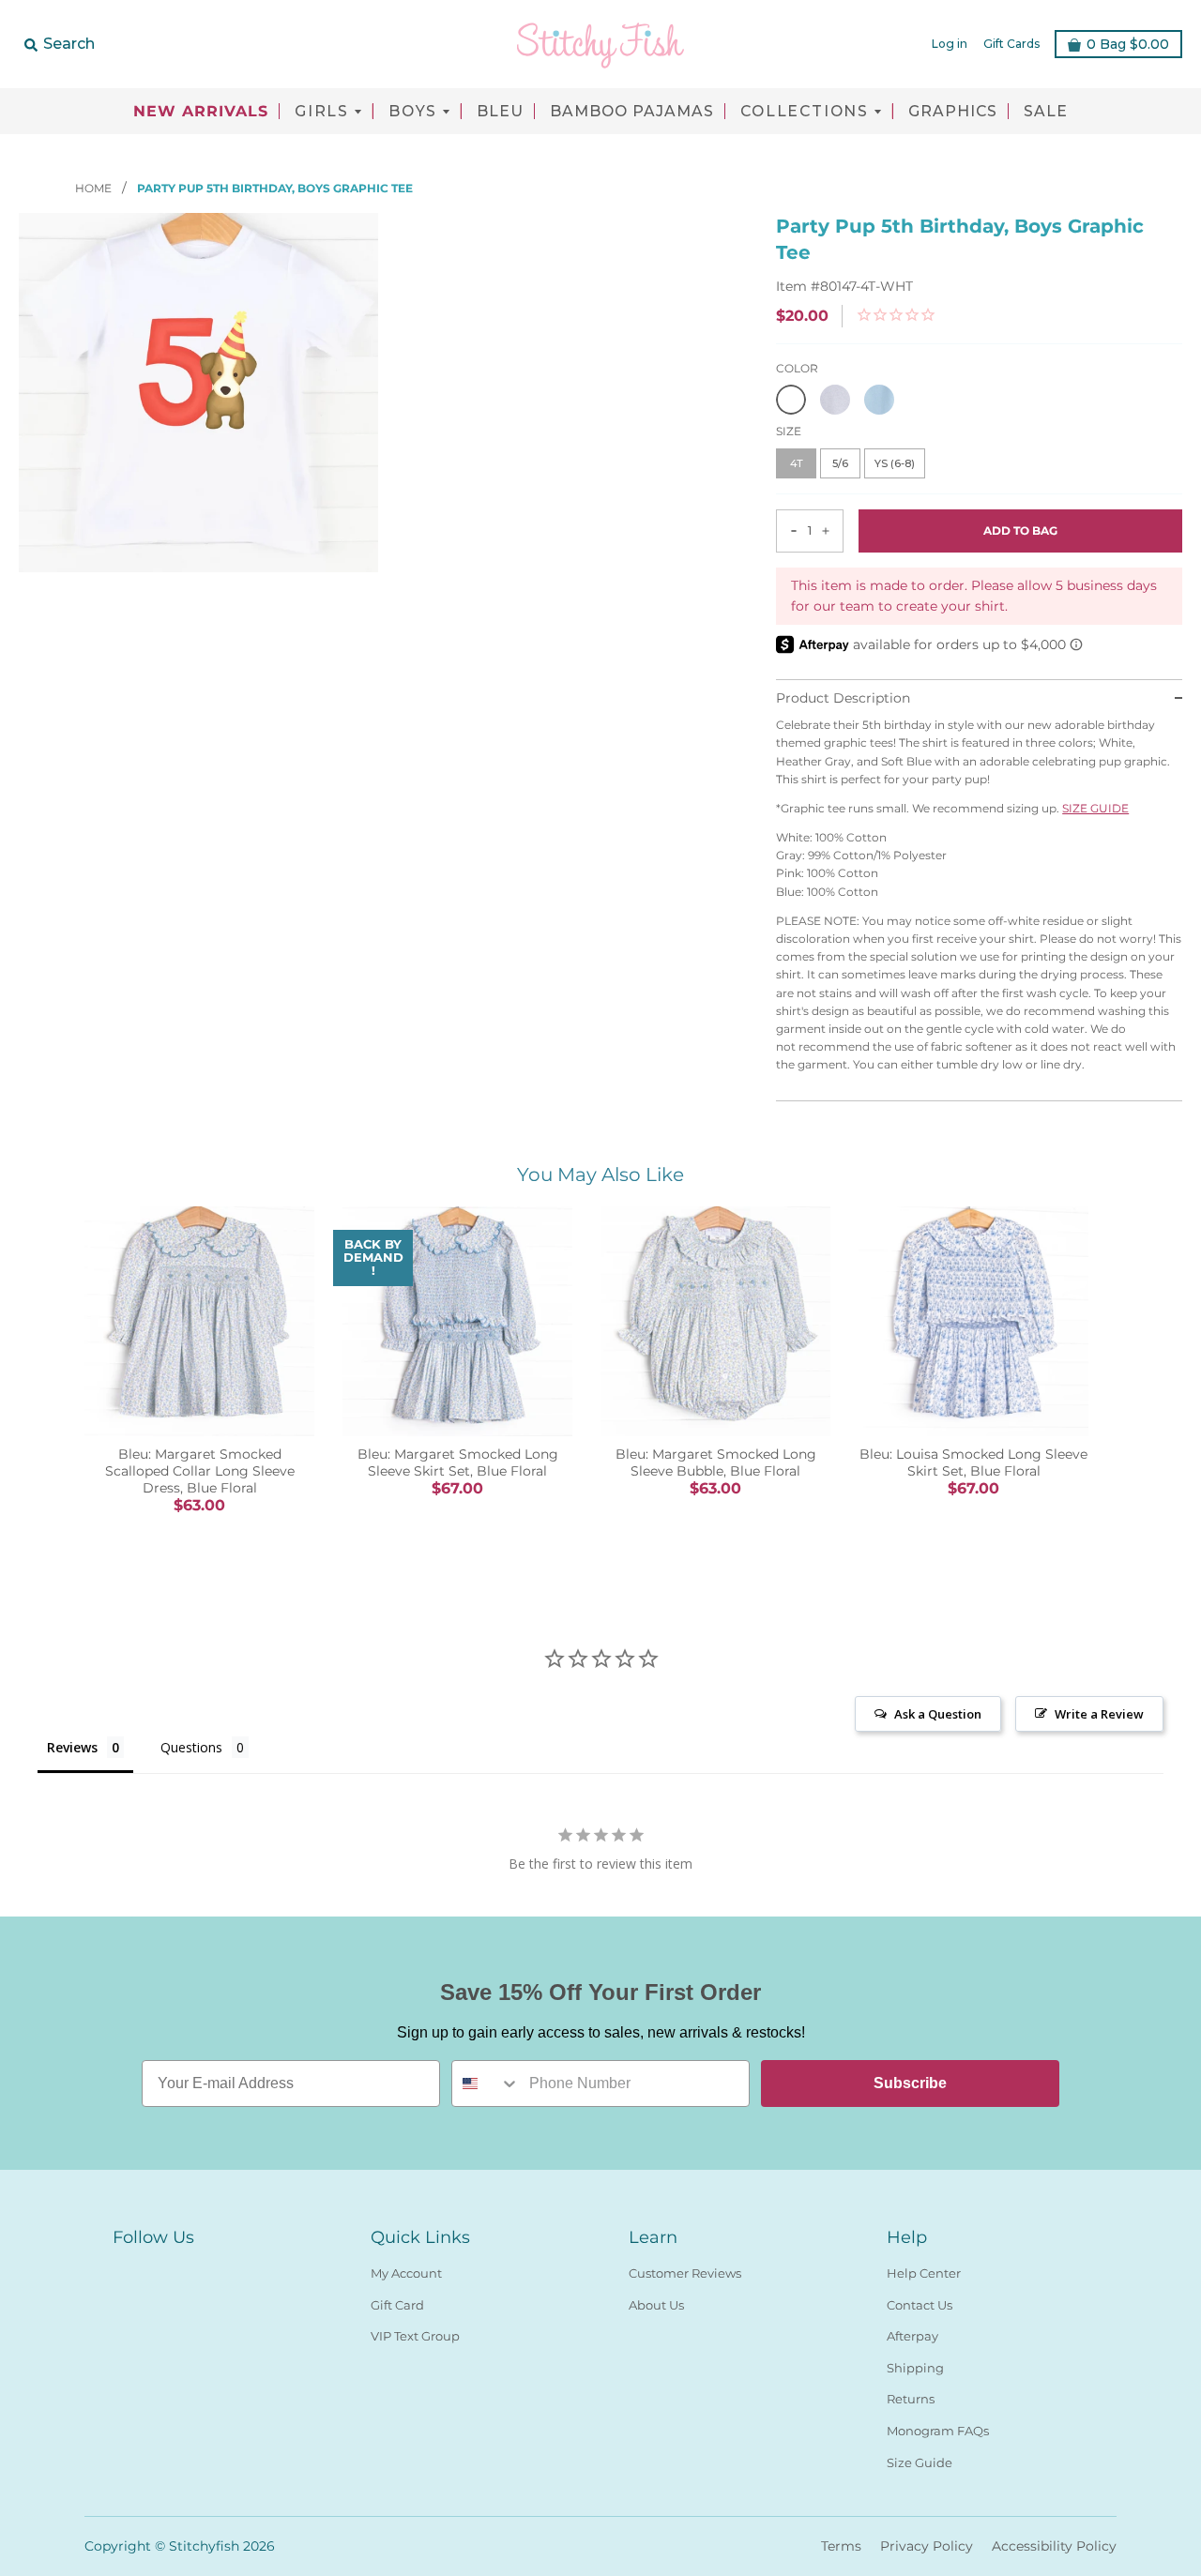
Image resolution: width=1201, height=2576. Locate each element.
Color (797, 368)
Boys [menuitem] (413, 112)
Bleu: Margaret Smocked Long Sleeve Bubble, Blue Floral (716, 1462)
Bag (1128, 44)
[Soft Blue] (879, 400)
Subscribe (910, 2083)
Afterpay (912, 2336)
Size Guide (920, 2462)
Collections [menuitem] (805, 112)
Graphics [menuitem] (953, 112)
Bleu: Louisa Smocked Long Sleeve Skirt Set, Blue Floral (973, 1462)
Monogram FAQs (938, 2431)
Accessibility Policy (1054, 2546)
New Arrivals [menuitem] (201, 112)
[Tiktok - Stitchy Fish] (191, 2269)
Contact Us (920, 2305)
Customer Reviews (685, 2273)
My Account (406, 2273)
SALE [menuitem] (1046, 112)
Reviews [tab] (72, 1747)
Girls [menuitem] (322, 112)
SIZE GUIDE (1095, 808)
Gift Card (397, 2305)
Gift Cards (1011, 44)
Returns (911, 2399)
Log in (950, 44)
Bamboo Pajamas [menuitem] (632, 112)
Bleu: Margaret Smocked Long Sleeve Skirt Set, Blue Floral (458, 1462)
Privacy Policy (927, 2546)
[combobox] (486, 2084)
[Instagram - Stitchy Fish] (158, 2269)
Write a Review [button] (1099, 1714)
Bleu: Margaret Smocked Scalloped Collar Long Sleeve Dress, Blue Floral (200, 1471)
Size (789, 431)
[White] (791, 400)
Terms (841, 2546)
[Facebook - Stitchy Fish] (124, 2269)
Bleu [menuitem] (500, 112)
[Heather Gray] (835, 400)
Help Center (924, 2273)
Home (95, 188)
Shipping (915, 2368)
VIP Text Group (415, 2336)
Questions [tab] (191, 1747)
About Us (656, 2305)
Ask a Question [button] (938, 1714)
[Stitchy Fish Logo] (600, 44)
